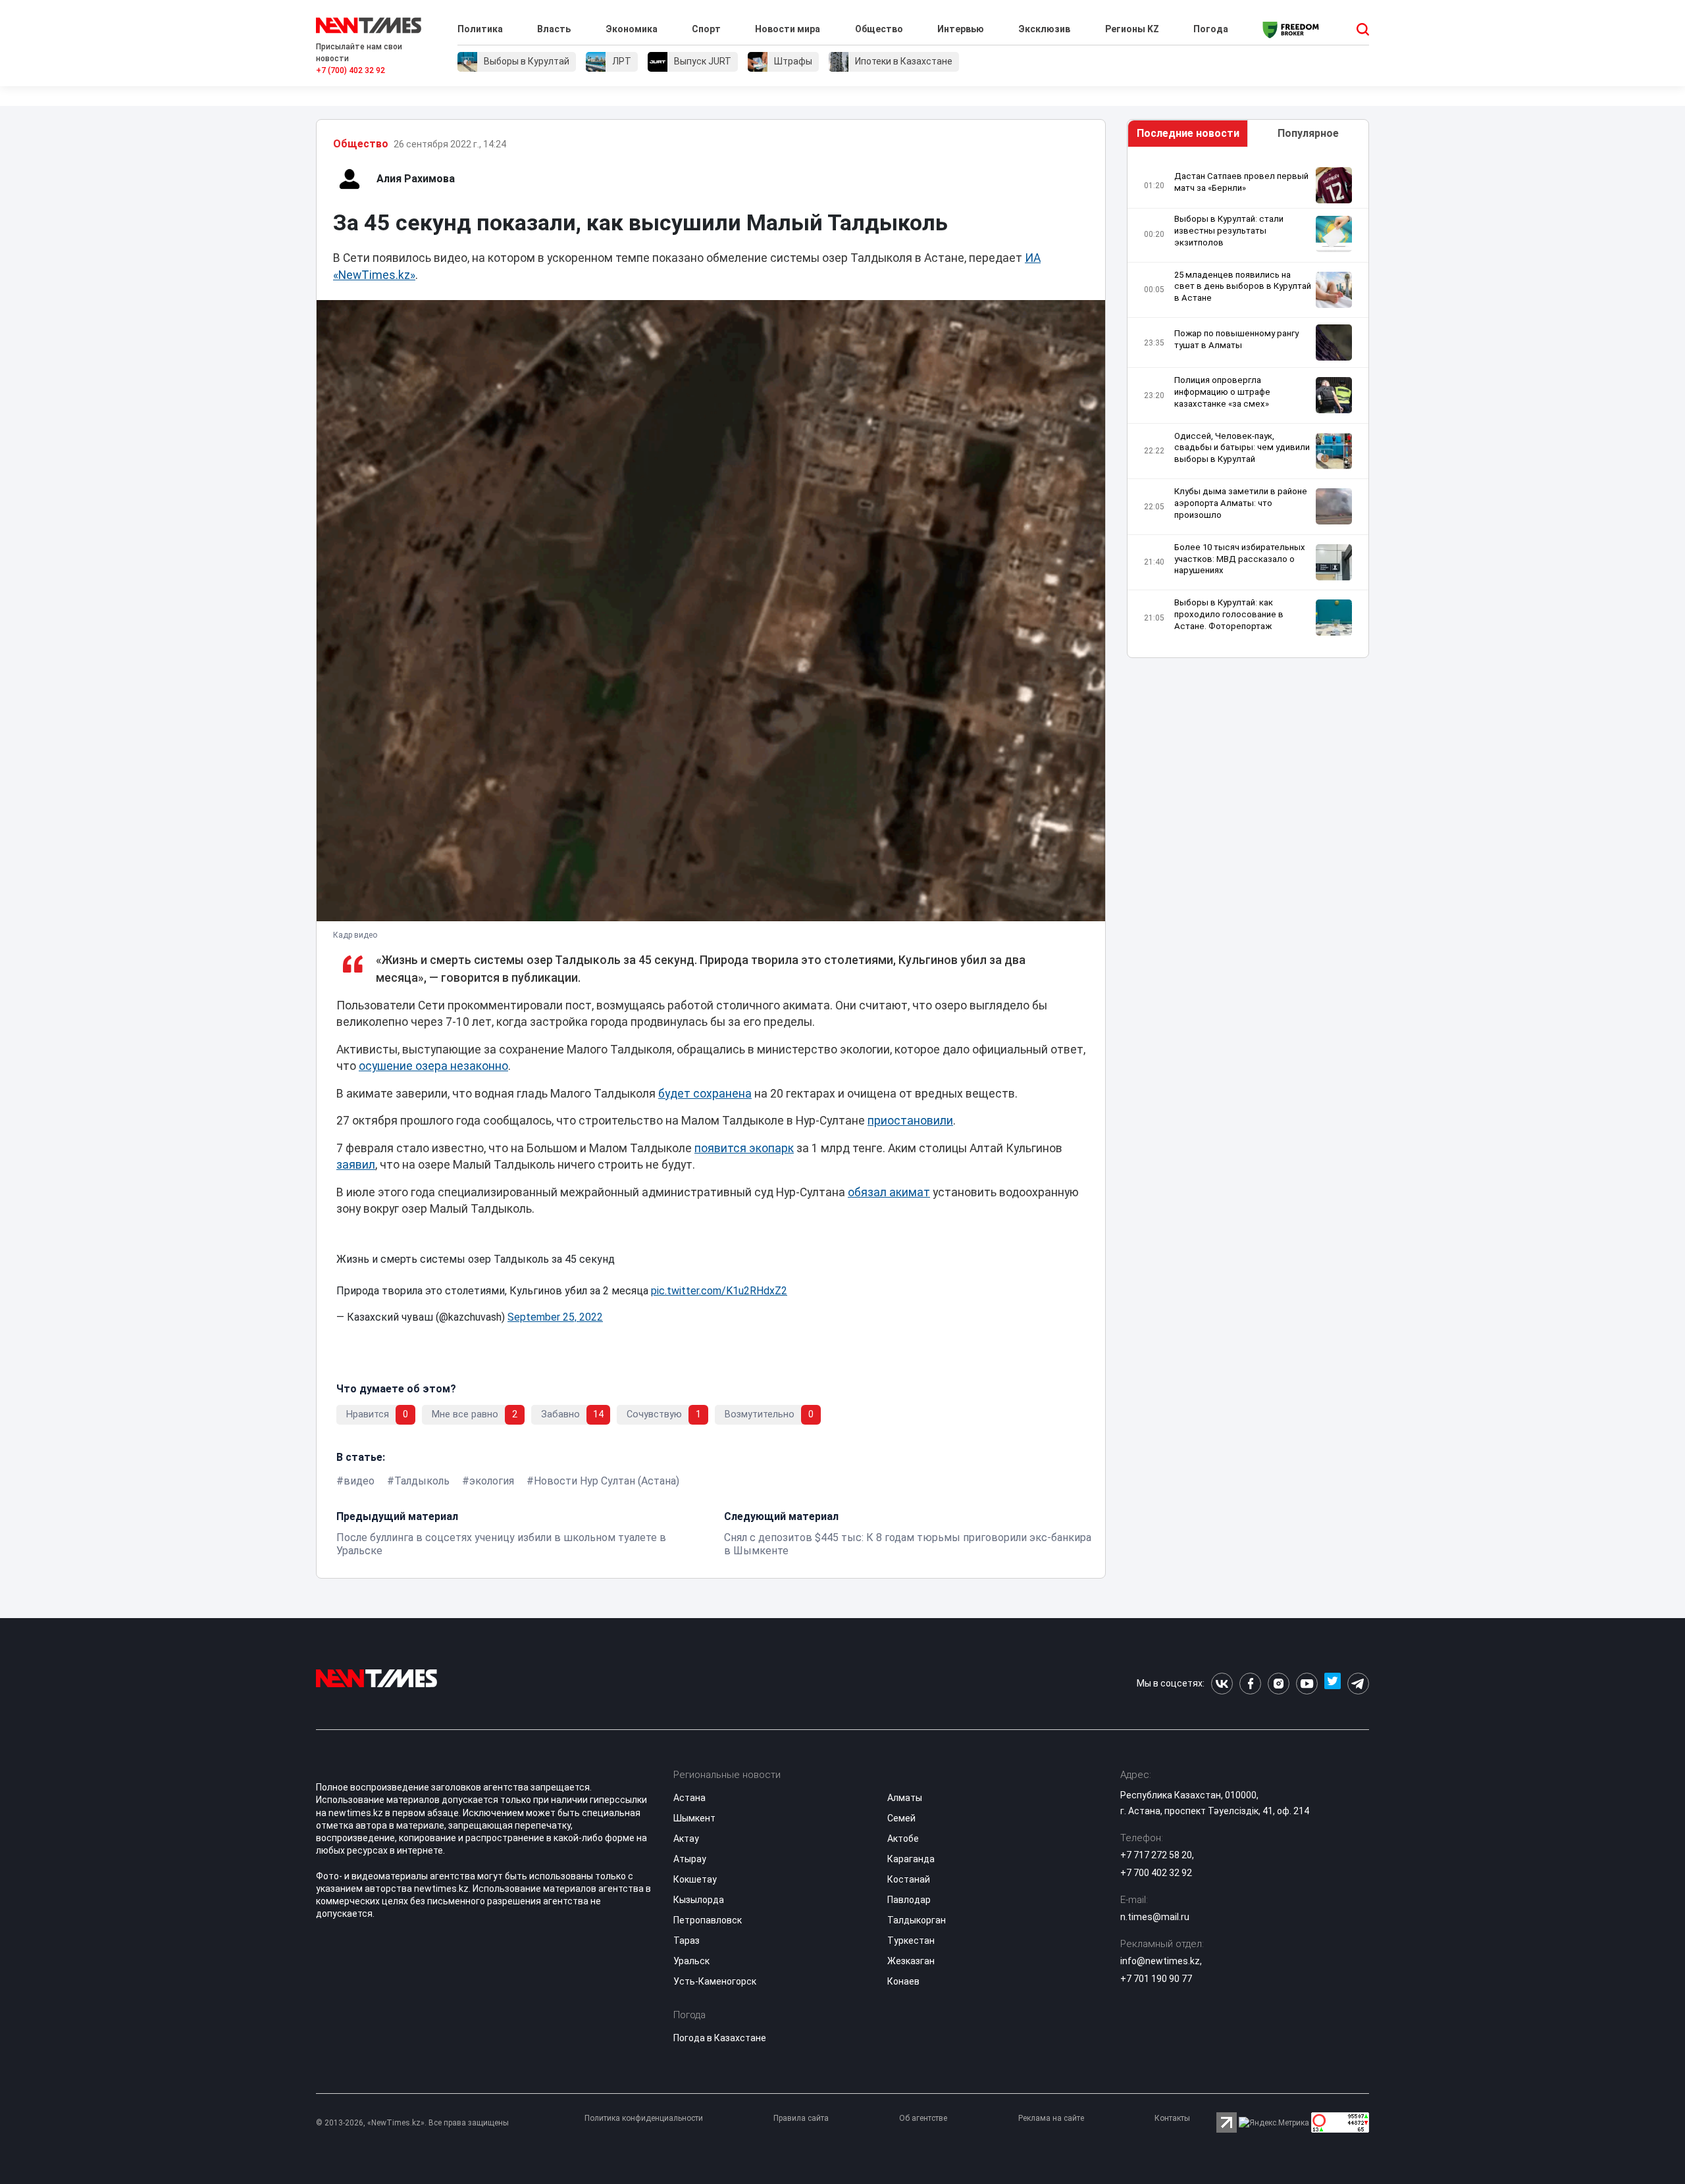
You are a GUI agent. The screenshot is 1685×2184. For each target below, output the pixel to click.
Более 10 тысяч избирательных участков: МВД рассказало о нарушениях (1240, 559)
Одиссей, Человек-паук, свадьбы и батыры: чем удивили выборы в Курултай (1242, 448)
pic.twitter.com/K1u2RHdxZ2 (719, 1291)
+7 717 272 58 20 (1156, 1855)
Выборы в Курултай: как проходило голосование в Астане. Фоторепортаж (1229, 614)
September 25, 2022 (555, 1317)
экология (492, 1481)
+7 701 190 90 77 (1156, 1979)
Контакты (1172, 2118)
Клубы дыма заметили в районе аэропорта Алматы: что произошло (1241, 503)
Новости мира (788, 29)
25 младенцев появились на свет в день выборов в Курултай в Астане (1243, 287)
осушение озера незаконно (433, 1066)
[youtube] (1307, 1684)
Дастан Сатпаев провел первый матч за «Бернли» (1241, 182)
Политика (480, 29)
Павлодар (909, 1900)
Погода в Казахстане (720, 2038)
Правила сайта (801, 2118)
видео (359, 1481)
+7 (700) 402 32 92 (350, 70)
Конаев (903, 1981)
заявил (356, 1165)
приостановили (910, 1121)
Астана (689, 1798)
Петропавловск (708, 1920)
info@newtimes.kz (1160, 1961)
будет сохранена (705, 1094)
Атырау (690, 1859)
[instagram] (1279, 1684)
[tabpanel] (1248, 406)
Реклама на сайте (1051, 2118)
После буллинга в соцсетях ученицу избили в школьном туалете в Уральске (501, 1544)
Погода (1211, 29)
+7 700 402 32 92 (1156, 1873)
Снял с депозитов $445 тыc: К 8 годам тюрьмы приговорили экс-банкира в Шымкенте (908, 1544)
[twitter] (1333, 1684)
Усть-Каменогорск (715, 1981)
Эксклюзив (1044, 29)
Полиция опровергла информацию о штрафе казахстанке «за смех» (1222, 392)
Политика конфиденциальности (644, 2118)
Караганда (911, 1859)
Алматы (905, 1798)
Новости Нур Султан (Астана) (607, 1481)
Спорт (706, 29)
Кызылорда (699, 1900)
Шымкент (694, 1818)
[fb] (1250, 1684)
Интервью (961, 29)
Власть (554, 29)
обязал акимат (889, 1192)
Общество (879, 29)
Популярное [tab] (1308, 133)
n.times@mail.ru (1155, 1917)
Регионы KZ (1132, 29)
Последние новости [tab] (1188, 133)
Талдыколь (422, 1481)
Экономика (632, 29)
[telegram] (1358, 1684)
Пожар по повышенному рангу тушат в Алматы (1236, 339)
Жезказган (911, 1961)
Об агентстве (923, 2118)
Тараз (687, 1941)
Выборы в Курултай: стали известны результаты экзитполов (1229, 231)
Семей (901, 1818)
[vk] (1222, 1684)
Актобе (903, 1839)
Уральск (691, 1961)
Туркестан (911, 1941)
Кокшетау (695, 1879)
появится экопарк (744, 1148)
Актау (686, 1839)
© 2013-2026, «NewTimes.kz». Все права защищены (412, 2123)
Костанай (909, 1879)
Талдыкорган (917, 1920)
